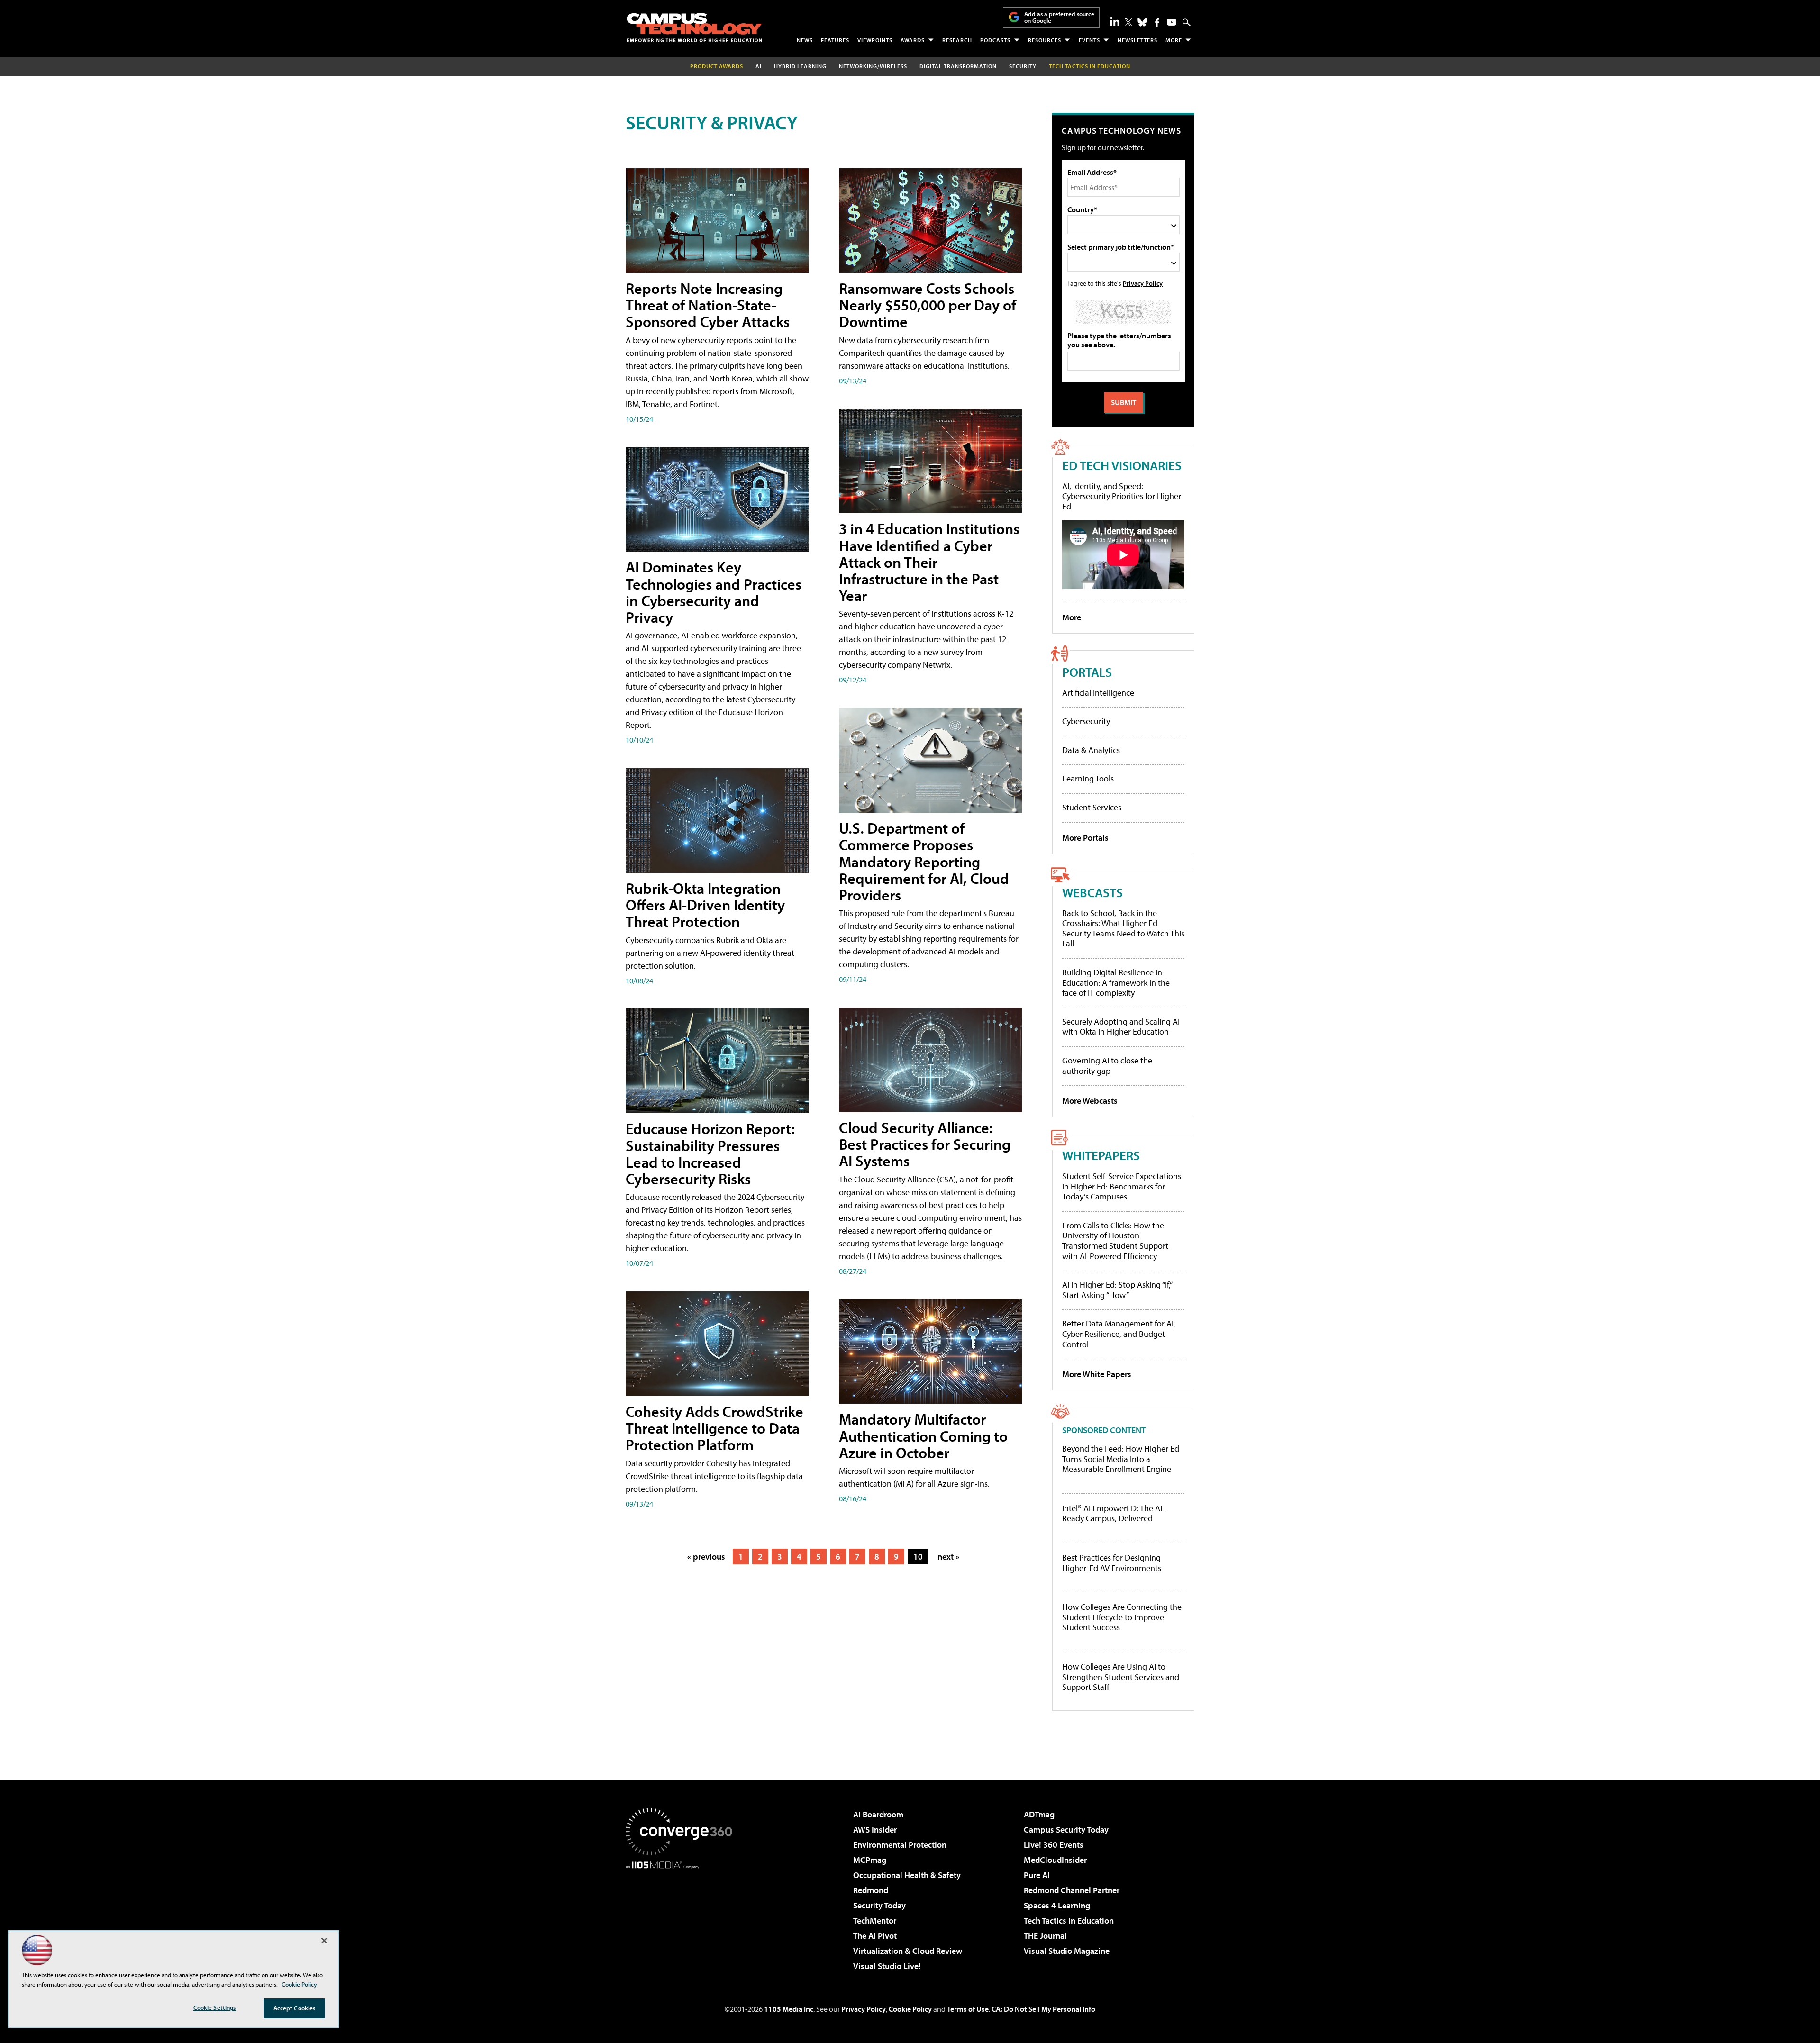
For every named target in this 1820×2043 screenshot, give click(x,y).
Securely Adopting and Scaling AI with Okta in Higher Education (1121, 1027)
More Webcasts (1090, 1101)
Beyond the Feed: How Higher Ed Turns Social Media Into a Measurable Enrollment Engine (1121, 1459)
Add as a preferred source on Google (1059, 17)
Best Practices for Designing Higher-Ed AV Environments (1112, 1563)
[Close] (324, 1941)
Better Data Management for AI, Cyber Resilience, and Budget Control (1119, 1334)
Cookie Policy (910, 2009)
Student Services (1092, 807)
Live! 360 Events (1054, 1845)
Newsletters (1137, 40)
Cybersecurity (1086, 721)
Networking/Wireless (873, 66)
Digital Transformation (958, 66)
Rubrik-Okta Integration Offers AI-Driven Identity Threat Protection (705, 905)
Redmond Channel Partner (1072, 1890)
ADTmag (1039, 1814)
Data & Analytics (1091, 750)
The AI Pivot (875, 1936)
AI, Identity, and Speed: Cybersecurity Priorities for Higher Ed (1122, 496)
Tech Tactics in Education (1069, 1920)
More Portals (1085, 838)
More (1174, 40)
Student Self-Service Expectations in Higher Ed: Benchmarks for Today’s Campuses (1122, 1186)
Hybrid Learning (800, 66)
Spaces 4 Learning (1057, 1905)
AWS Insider (875, 1830)
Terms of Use (968, 2009)
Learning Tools (1088, 778)
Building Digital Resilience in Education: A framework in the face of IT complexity (1116, 982)
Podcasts (995, 40)
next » (948, 1557)
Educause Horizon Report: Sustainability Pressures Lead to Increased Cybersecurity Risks (710, 1153)
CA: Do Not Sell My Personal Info (1043, 2009)
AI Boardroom (878, 1814)
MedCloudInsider (1055, 1860)
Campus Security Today (1066, 1830)
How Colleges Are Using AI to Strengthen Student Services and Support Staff (1121, 1677)
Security (1023, 66)
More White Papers (1097, 1374)
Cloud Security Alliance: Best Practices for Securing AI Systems (925, 1144)
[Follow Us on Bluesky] (1142, 22)
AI (759, 66)
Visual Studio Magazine (1067, 1951)
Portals (1087, 672)
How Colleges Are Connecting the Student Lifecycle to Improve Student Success (1122, 1617)
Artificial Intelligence (1098, 693)
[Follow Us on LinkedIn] (1115, 21)
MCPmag (870, 1860)
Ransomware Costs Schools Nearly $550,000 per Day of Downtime (928, 305)
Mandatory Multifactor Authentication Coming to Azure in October (923, 1435)
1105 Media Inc (789, 2009)
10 (918, 1557)
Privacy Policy (1143, 283)
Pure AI (1037, 1875)
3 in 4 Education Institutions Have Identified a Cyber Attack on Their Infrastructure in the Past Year (929, 562)
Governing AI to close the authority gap (1107, 1066)
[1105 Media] (682, 1917)
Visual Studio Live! (887, 1966)
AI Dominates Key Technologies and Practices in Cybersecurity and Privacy (714, 592)
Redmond (871, 1890)
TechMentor (875, 1920)
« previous (706, 1557)
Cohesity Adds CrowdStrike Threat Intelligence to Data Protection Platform (714, 1428)
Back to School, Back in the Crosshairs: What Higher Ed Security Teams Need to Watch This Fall (1123, 928)
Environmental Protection (900, 1845)
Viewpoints (875, 40)
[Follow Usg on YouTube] (1172, 22)
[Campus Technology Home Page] (694, 27)
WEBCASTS (1092, 892)
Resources (1045, 40)
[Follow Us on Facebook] (1157, 23)
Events (1089, 40)
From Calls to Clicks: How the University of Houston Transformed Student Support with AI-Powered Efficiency (1115, 1241)
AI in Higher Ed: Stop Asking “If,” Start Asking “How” (1117, 1290)
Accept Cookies (295, 2008)
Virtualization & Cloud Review (908, 1951)
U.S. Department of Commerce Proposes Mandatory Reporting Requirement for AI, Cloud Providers (924, 861)
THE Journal (1045, 1936)
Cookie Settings (215, 2007)
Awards (913, 40)
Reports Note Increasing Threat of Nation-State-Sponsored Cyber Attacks (708, 305)
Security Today (879, 1905)
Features (835, 40)
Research (957, 40)
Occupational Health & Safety (907, 1875)
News (805, 40)
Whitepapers (1101, 1155)
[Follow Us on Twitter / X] (1128, 22)
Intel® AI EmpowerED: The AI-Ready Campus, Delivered (1114, 1513)
